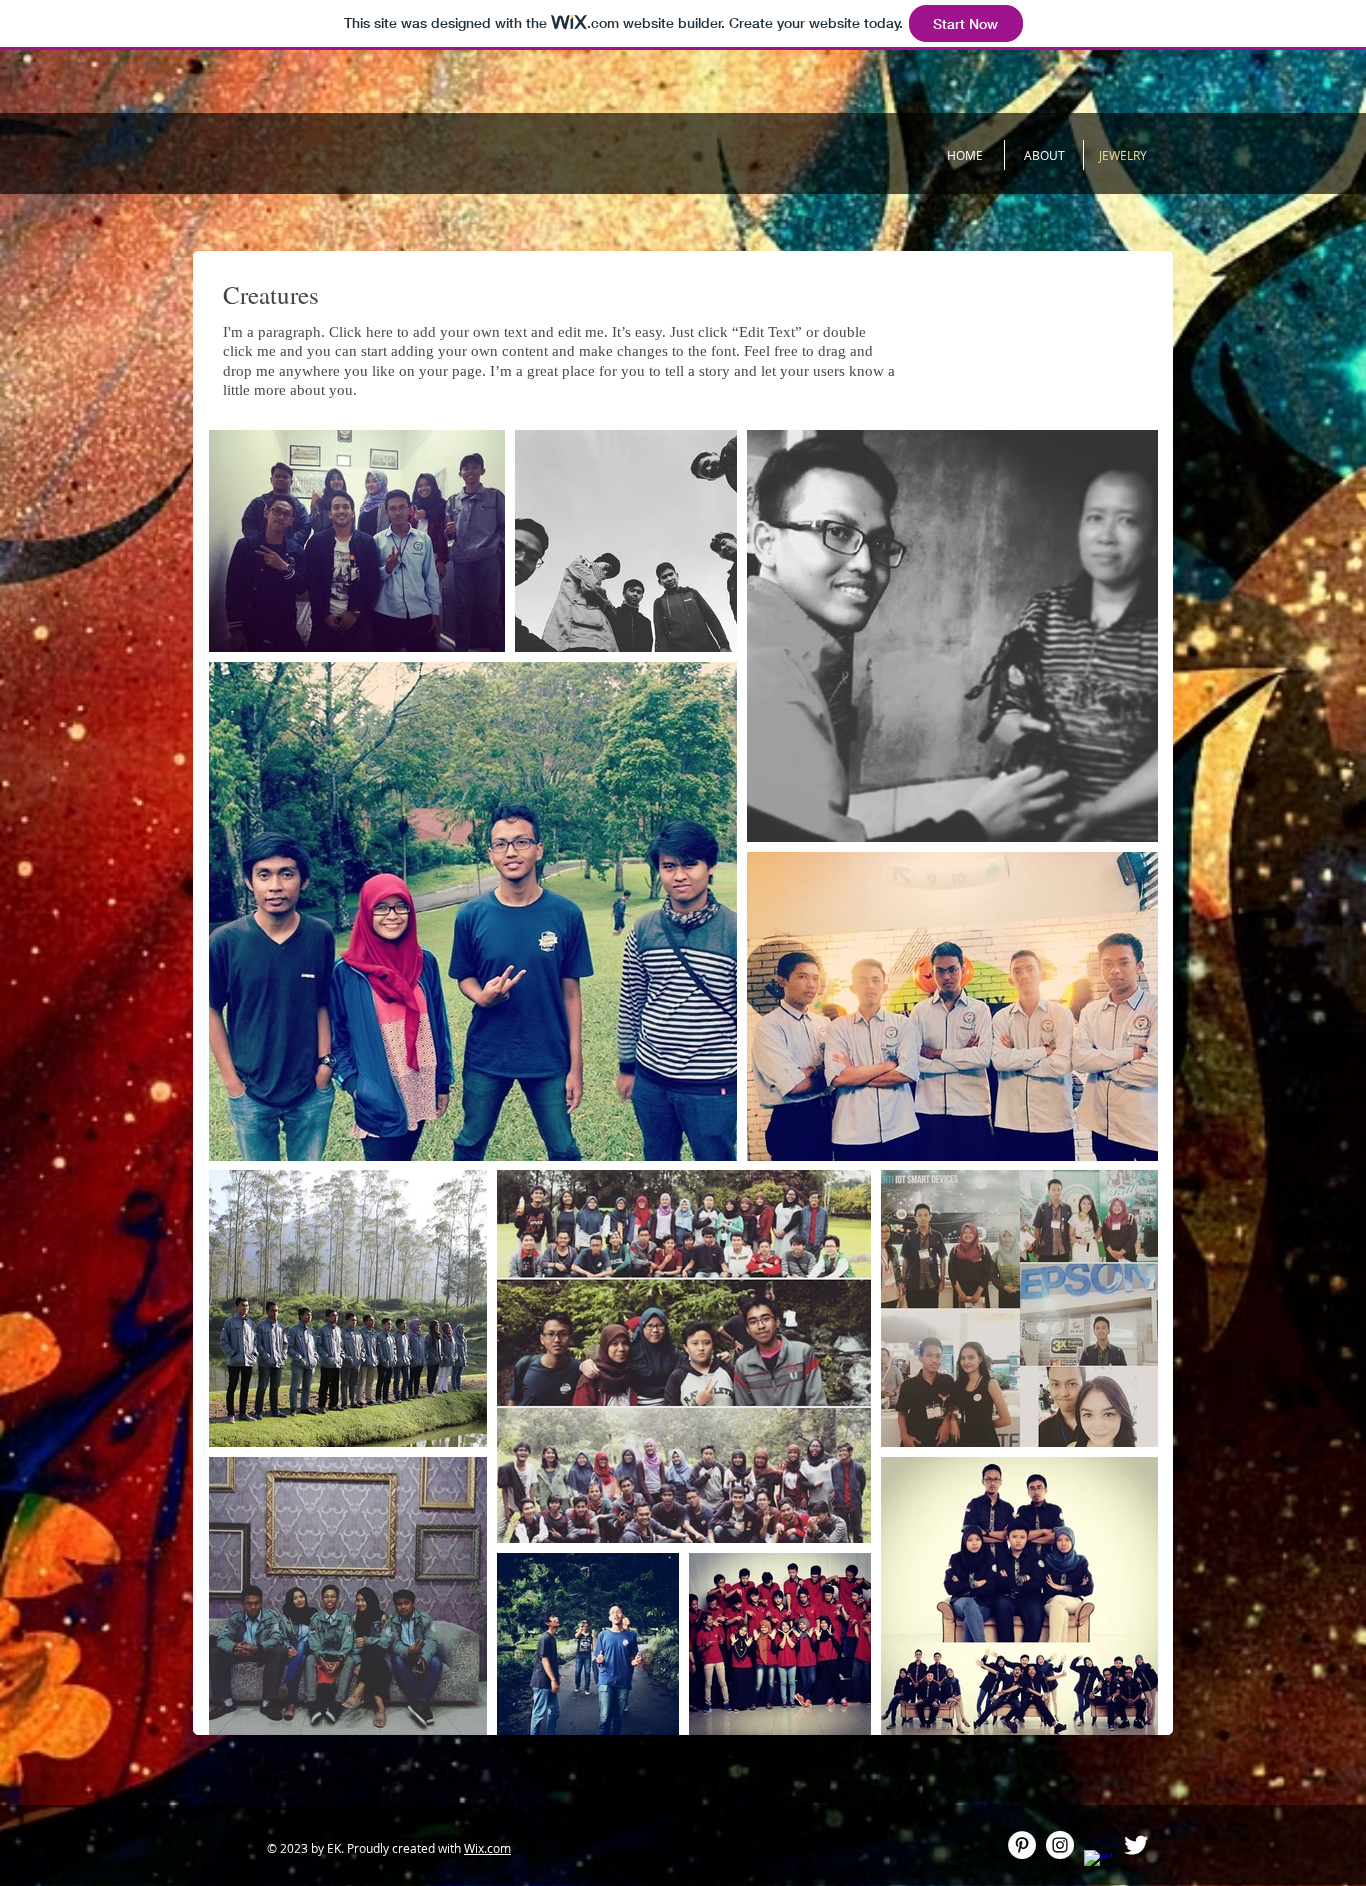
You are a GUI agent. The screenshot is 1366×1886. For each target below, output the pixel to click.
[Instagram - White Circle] (1060, 1845)
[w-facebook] (1098, 1864)
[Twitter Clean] (1136, 1845)
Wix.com (487, 1848)
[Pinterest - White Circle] (1022, 1845)
